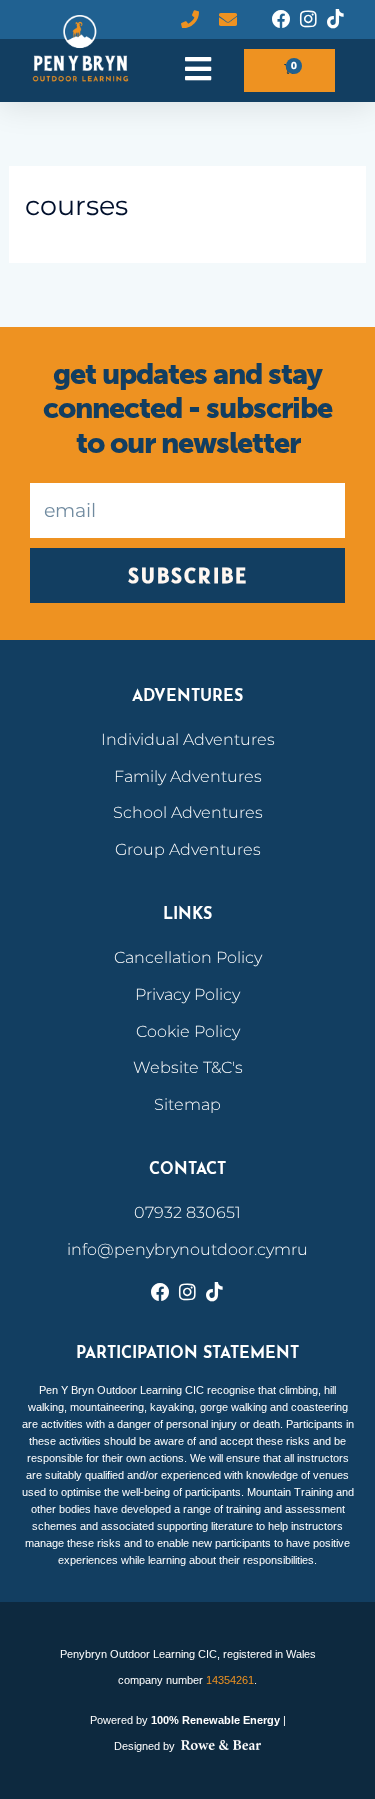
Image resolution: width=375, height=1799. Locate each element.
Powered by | (188, 1720)
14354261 (230, 1680)
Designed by (146, 1746)
